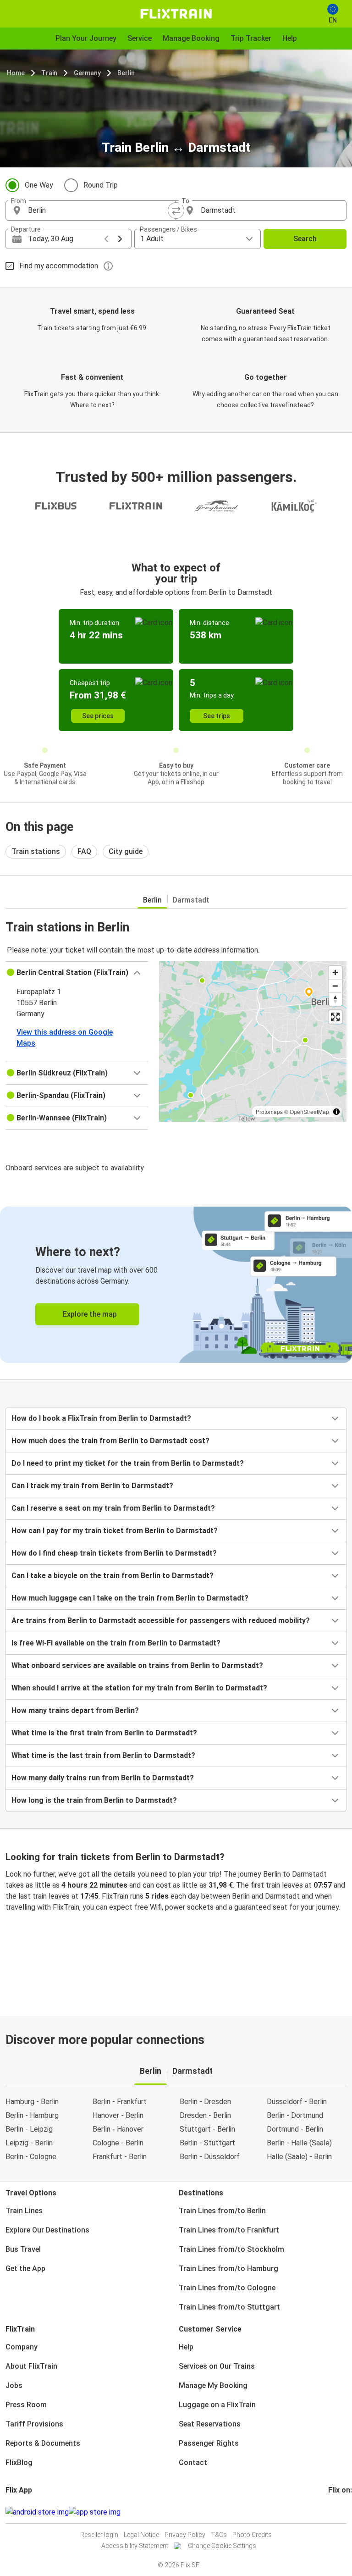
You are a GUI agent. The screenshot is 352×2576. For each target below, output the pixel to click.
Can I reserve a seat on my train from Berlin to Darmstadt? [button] (113, 1508)
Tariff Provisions (34, 2424)
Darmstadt (191, 900)
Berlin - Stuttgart (207, 2143)
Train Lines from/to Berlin (222, 2211)
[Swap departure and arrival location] (176, 211)
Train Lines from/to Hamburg (228, 2269)
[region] (253, 1041)
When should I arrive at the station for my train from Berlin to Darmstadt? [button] (139, 1688)
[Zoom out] (335, 986)
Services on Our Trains (217, 2366)
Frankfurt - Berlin (120, 2157)
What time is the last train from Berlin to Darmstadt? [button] (103, 1755)
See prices (98, 716)
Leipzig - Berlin (29, 2143)
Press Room (26, 2405)
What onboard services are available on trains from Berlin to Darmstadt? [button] (137, 1665)
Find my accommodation (59, 266)
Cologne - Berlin (118, 2143)
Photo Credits (252, 2535)
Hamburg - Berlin (32, 2102)
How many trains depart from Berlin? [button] (75, 1710)
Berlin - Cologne (31, 2157)
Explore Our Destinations (47, 2230)
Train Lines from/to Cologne (227, 2288)
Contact (193, 2462)
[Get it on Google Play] (37, 2512)
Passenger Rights (209, 2443)
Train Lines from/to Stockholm (231, 2249)
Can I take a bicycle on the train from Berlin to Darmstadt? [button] (113, 1576)
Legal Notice (141, 2535)
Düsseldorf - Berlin (297, 2102)
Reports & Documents (43, 2443)
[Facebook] (330, 2512)
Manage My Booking (213, 2385)
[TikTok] (343, 2512)
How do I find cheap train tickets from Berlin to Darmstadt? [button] (114, 1553)
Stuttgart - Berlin (207, 2129)
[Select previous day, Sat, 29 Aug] (106, 239)
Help (186, 2347)
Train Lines (24, 2211)
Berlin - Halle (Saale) (299, 2143)
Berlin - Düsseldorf (210, 2157)
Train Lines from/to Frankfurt (229, 2230)
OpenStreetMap (309, 1111)
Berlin (126, 73)
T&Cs (219, 2535)
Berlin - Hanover (118, 2129)
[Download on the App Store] (95, 2512)
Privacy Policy (185, 2535)
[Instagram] (332, 2512)
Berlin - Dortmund (295, 2115)
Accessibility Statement (135, 2546)
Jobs (14, 2385)
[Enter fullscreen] (335, 1017)
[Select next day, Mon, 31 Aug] (120, 239)
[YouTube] (335, 2512)
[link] (176, 1285)
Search (305, 239)
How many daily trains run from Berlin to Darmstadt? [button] (103, 1778)
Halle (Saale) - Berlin (299, 2157)
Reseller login (99, 2535)
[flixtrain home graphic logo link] (176, 14)
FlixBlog (19, 2462)
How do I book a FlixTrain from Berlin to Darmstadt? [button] (101, 1418)
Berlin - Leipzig (29, 2129)
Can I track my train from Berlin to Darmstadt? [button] (92, 1486)
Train (49, 73)
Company (22, 2347)
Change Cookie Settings (222, 2546)
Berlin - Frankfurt (120, 2102)
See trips (217, 716)
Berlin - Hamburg (32, 2115)
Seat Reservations (210, 2424)
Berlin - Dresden (205, 2102)
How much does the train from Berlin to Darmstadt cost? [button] (110, 1441)
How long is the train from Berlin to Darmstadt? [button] (94, 1800)
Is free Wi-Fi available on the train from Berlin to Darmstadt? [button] (116, 1643)
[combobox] (99, 211)
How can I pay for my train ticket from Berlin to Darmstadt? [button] (115, 1531)
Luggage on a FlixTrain (217, 2405)
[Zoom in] (335, 972)
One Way (39, 185)
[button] (77, 973)
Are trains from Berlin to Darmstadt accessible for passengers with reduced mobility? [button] (161, 1620)
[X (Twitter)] (341, 2512)
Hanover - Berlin (118, 2115)
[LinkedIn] (338, 2512)
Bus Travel (23, 2249)
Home (16, 73)
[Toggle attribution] (336, 1112)
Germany (87, 73)
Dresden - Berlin (205, 2115)
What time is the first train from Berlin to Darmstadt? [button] (104, 1733)
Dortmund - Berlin (295, 2129)
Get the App (25, 2269)
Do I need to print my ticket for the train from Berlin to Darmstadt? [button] (128, 1463)
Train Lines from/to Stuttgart (229, 2307)
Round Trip (101, 185)
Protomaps (269, 1111)
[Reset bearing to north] (335, 999)
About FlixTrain (31, 2366)
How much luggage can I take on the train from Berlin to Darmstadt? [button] (130, 1598)
